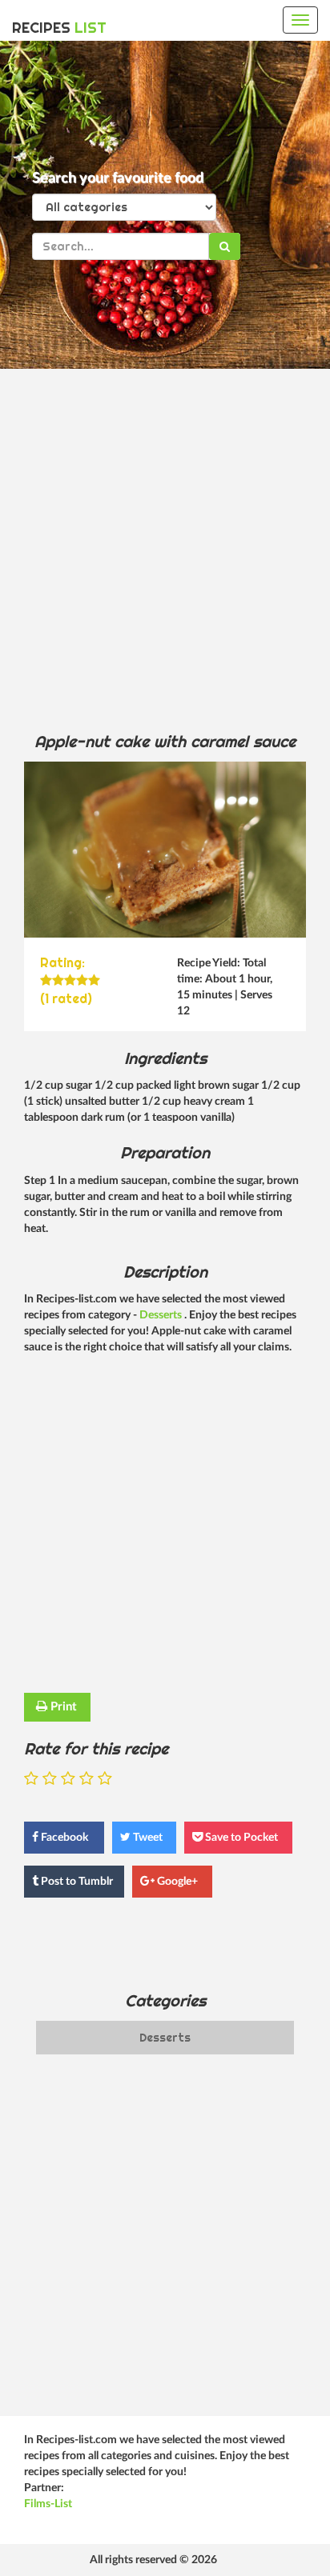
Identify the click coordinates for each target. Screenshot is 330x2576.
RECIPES (59, 28)
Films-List (48, 2504)
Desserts (162, 1315)
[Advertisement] (165, 550)
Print (62, 1707)
